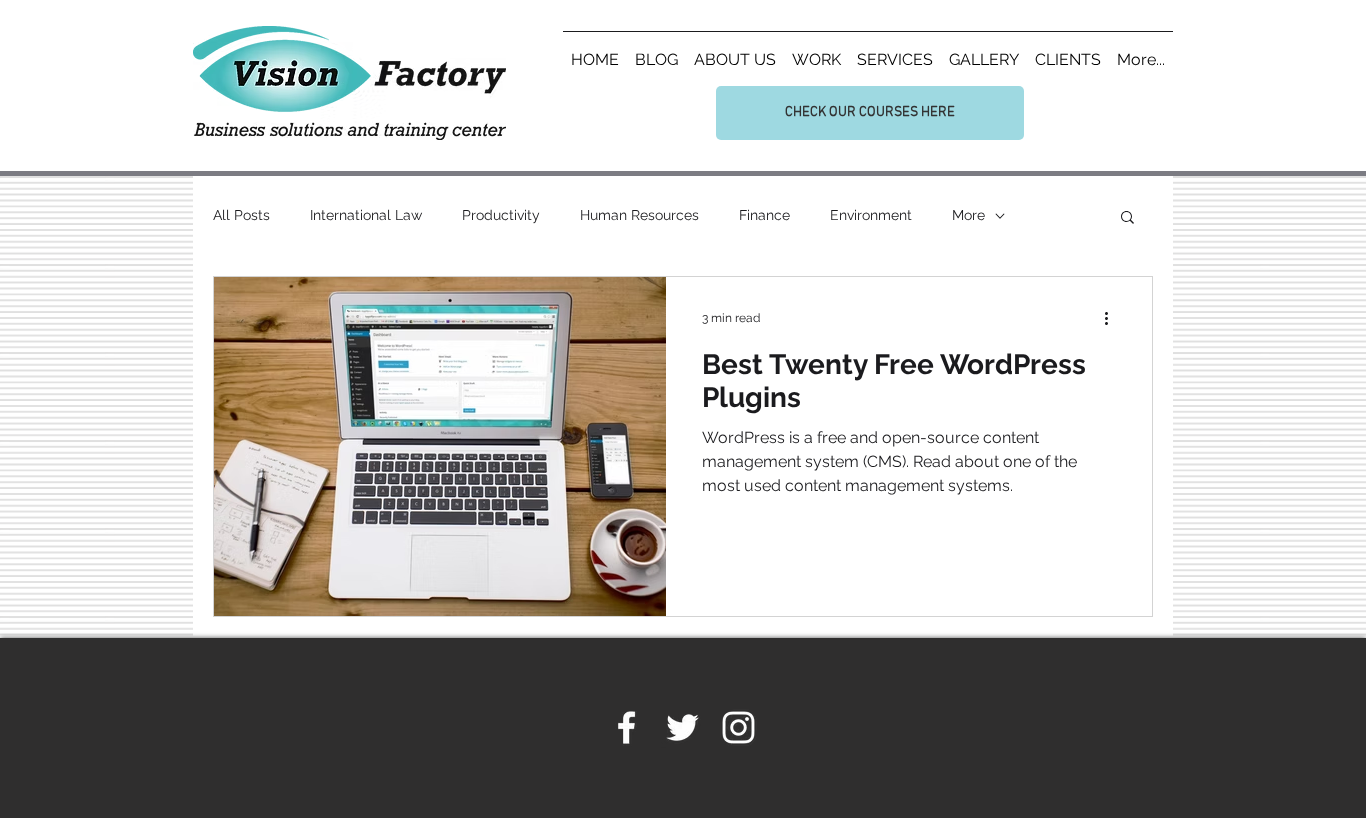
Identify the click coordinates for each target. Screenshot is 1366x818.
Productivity (501, 215)
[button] (1127, 218)
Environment (871, 215)
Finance (764, 215)
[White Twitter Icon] (682, 727)
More (968, 215)
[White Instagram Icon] (738, 727)
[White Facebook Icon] (626, 727)
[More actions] (1113, 318)
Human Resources (639, 215)
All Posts (241, 215)
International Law (366, 215)
